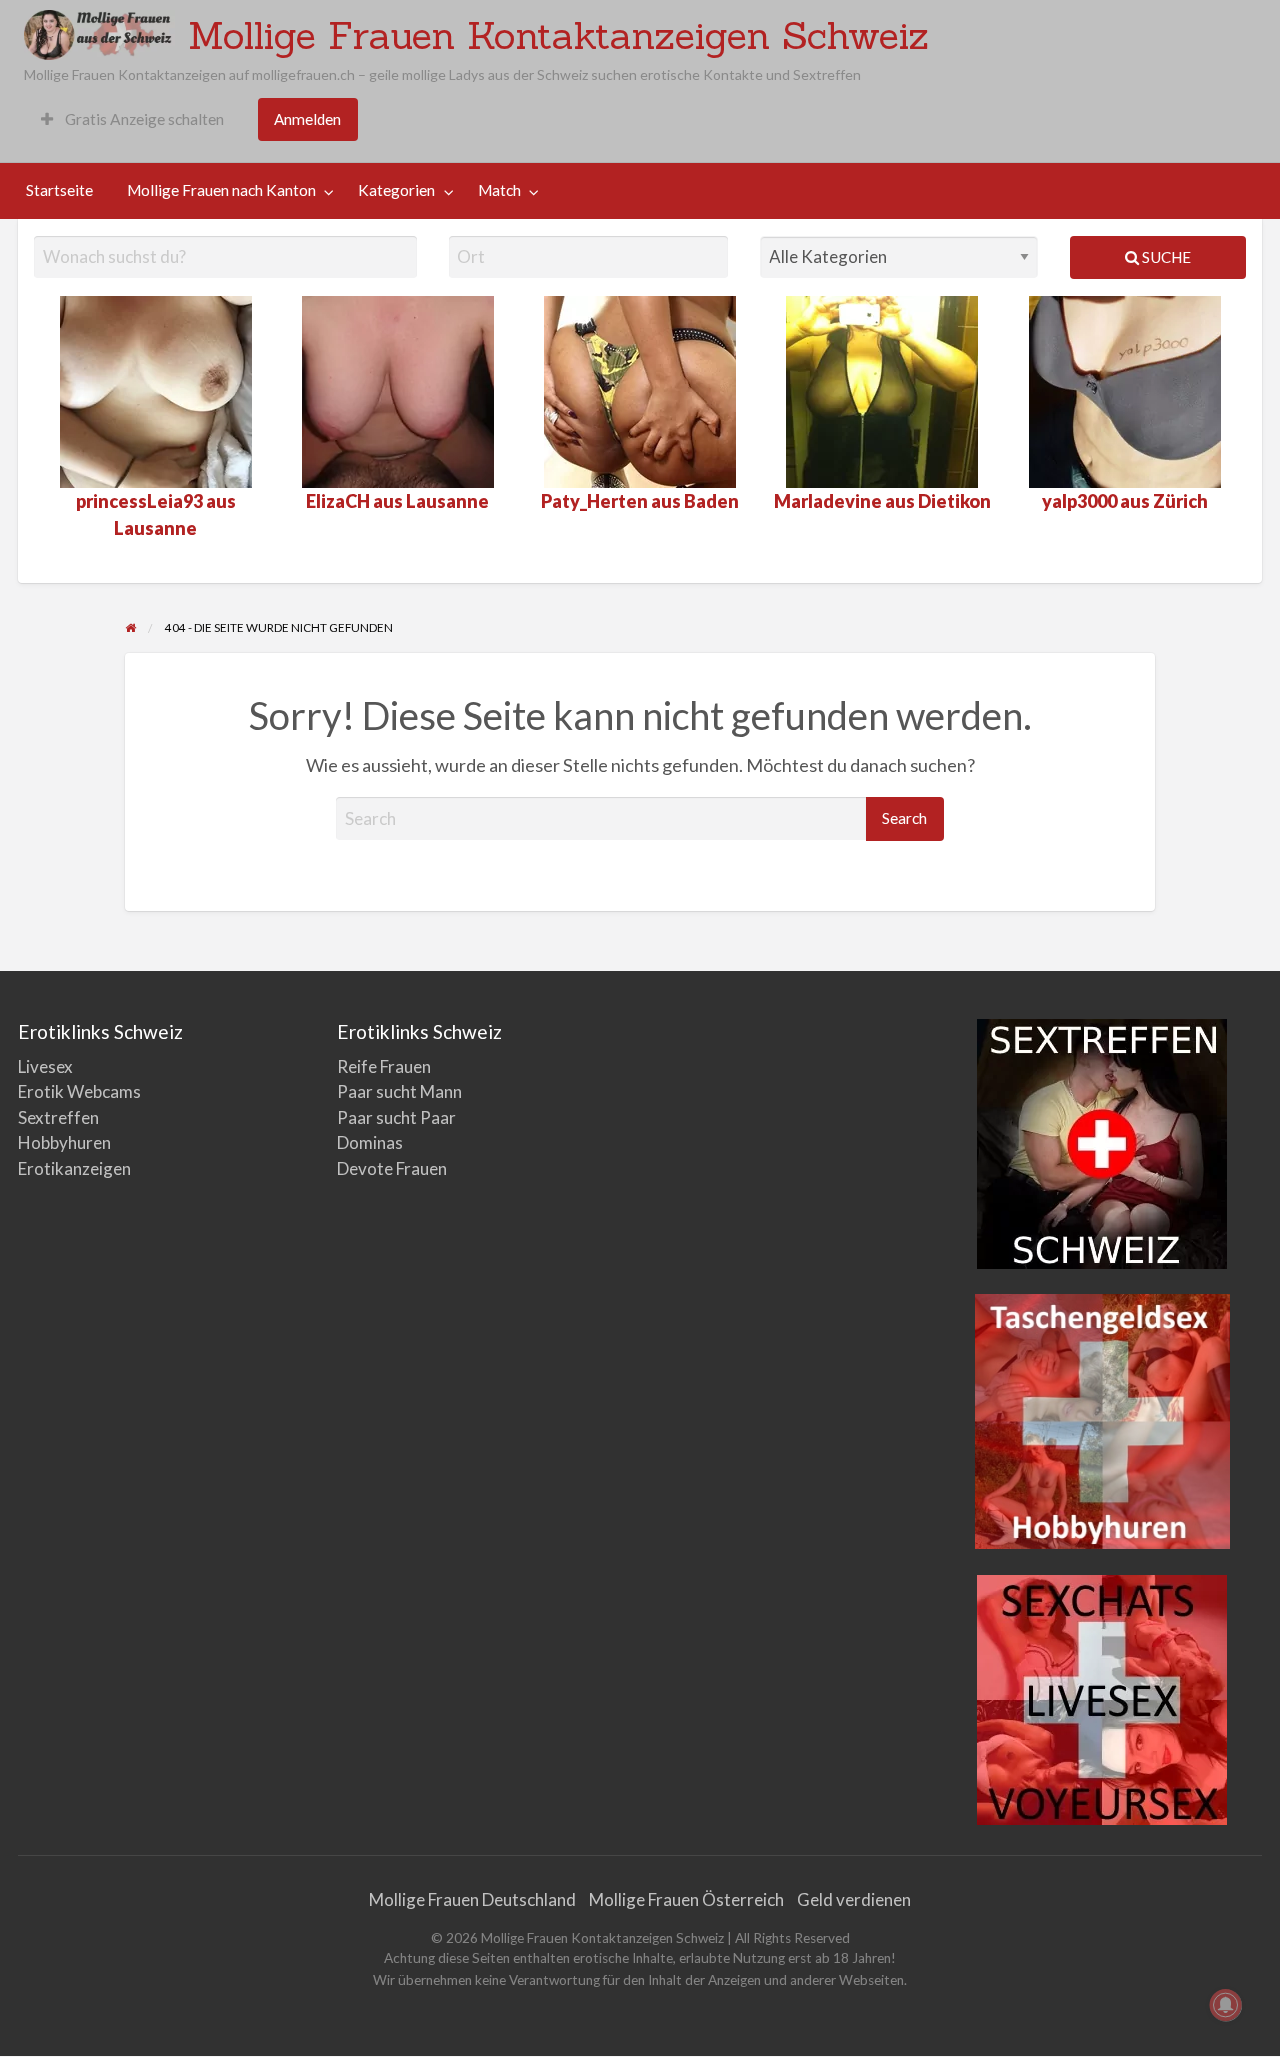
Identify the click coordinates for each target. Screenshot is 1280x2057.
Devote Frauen (392, 1168)
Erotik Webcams (79, 1091)
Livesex (45, 1066)
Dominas (370, 1142)
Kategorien (396, 190)
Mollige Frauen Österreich (686, 1899)
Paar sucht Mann (399, 1091)
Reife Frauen (384, 1066)
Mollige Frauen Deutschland (472, 1899)
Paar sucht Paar (396, 1117)
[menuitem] (132, 119)
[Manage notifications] (1226, 2005)
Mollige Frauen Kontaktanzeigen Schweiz (558, 35)
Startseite (59, 190)
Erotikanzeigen (74, 1168)
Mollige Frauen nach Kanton (221, 190)
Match (499, 190)
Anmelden (307, 119)
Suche (1165, 257)
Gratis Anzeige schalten (143, 119)
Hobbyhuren (64, 1142)
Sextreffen (58, 1117)
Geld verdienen (854, 1899)
